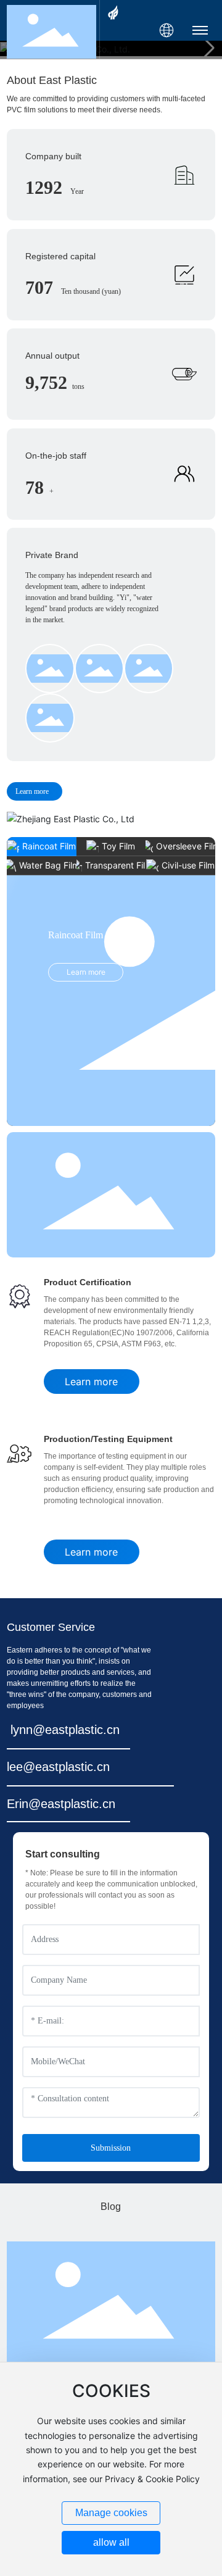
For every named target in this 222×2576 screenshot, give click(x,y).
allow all (111, 2542)
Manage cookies (111, 2513)
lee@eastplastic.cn (58, 1767)
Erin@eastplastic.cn (61, 1804)
